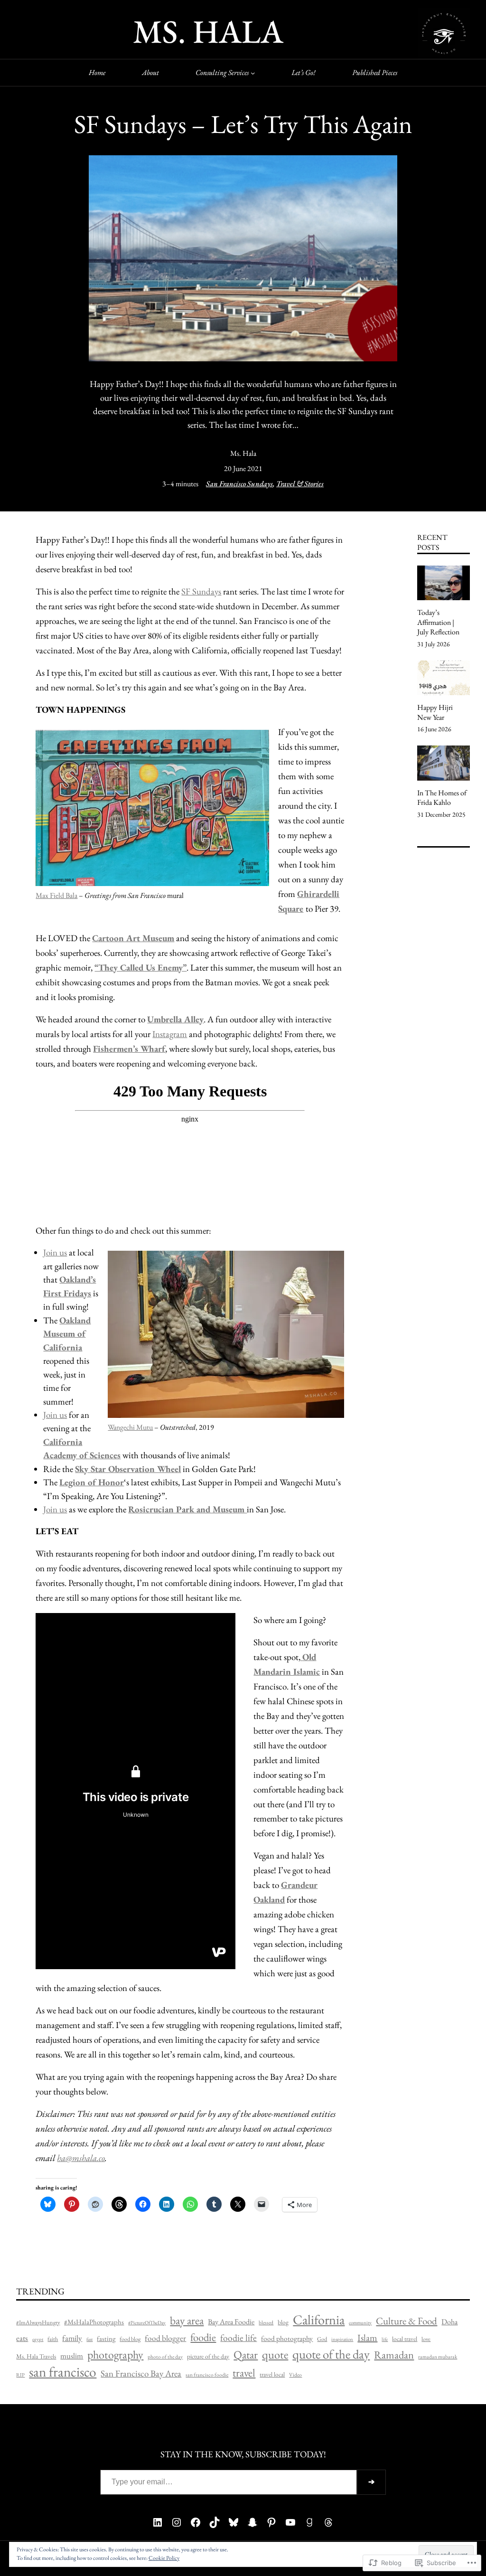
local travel (405, 2339)
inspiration (342, 2339)
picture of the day (208, 2356)
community (360, 2322)
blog (283, 2322)
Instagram (170, 1034)
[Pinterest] (271, 2522)
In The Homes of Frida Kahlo (442, 798)
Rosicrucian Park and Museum (187, 1509)
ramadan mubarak (438, 2357)
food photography (287, 2339)
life (385, 2339)
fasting (106, 2338)
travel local (272, 2374)
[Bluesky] (234, 2522)
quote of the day (331, 2354)
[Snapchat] (252, 2522)
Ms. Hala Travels (36, 2356)
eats (22, 2338)
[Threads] (328, 2522)
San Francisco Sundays (239, 484)
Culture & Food (407, 2321)
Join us (55, 1252)
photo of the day (165, 2357)
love (426, 2339)
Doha (449, 2322)
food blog (130, 2339)
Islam (367, 2338)
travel (244, 2373)
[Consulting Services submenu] (253, 73)
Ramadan (394, 2355)
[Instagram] (177, 2522)
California (319, 2319)
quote (275, 2354)
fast (89, 2339)
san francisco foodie (207, 2375)
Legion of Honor (92, 1482)
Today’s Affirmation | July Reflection (438, 622)
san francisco (63, 2372)
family (72, 2338)
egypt (38, 2339)
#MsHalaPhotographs (94, 2322)
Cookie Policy (164, 2558)
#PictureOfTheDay (147, 2322)
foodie (203, 2337)
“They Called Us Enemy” (140, 967)
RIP (20, 2375)
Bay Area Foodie (231, 2322)
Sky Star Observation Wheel (128, 1469)
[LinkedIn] (158, 2522)
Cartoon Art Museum (133, 938)
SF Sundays (201, 591)
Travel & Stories (300, 484)
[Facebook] (196, 2522)
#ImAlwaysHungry (38, 2322)
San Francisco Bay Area (141, 2373)
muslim (72, 2356)
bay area (187, 2320)
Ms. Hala (243, 453)
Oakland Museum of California (67, 1334)
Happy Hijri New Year (435, 712)
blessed (266, 2322)
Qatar (246, 2354)
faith (53, 2339)
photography (115, 2354)
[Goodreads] (309, 2522)
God (322, 2339)
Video (295, 2375)
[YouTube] (290, 2522)
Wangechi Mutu (130, 1427)
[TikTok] (215, 2522)
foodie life (238, 2338)
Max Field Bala (56, 895)
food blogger (165, 2338)
